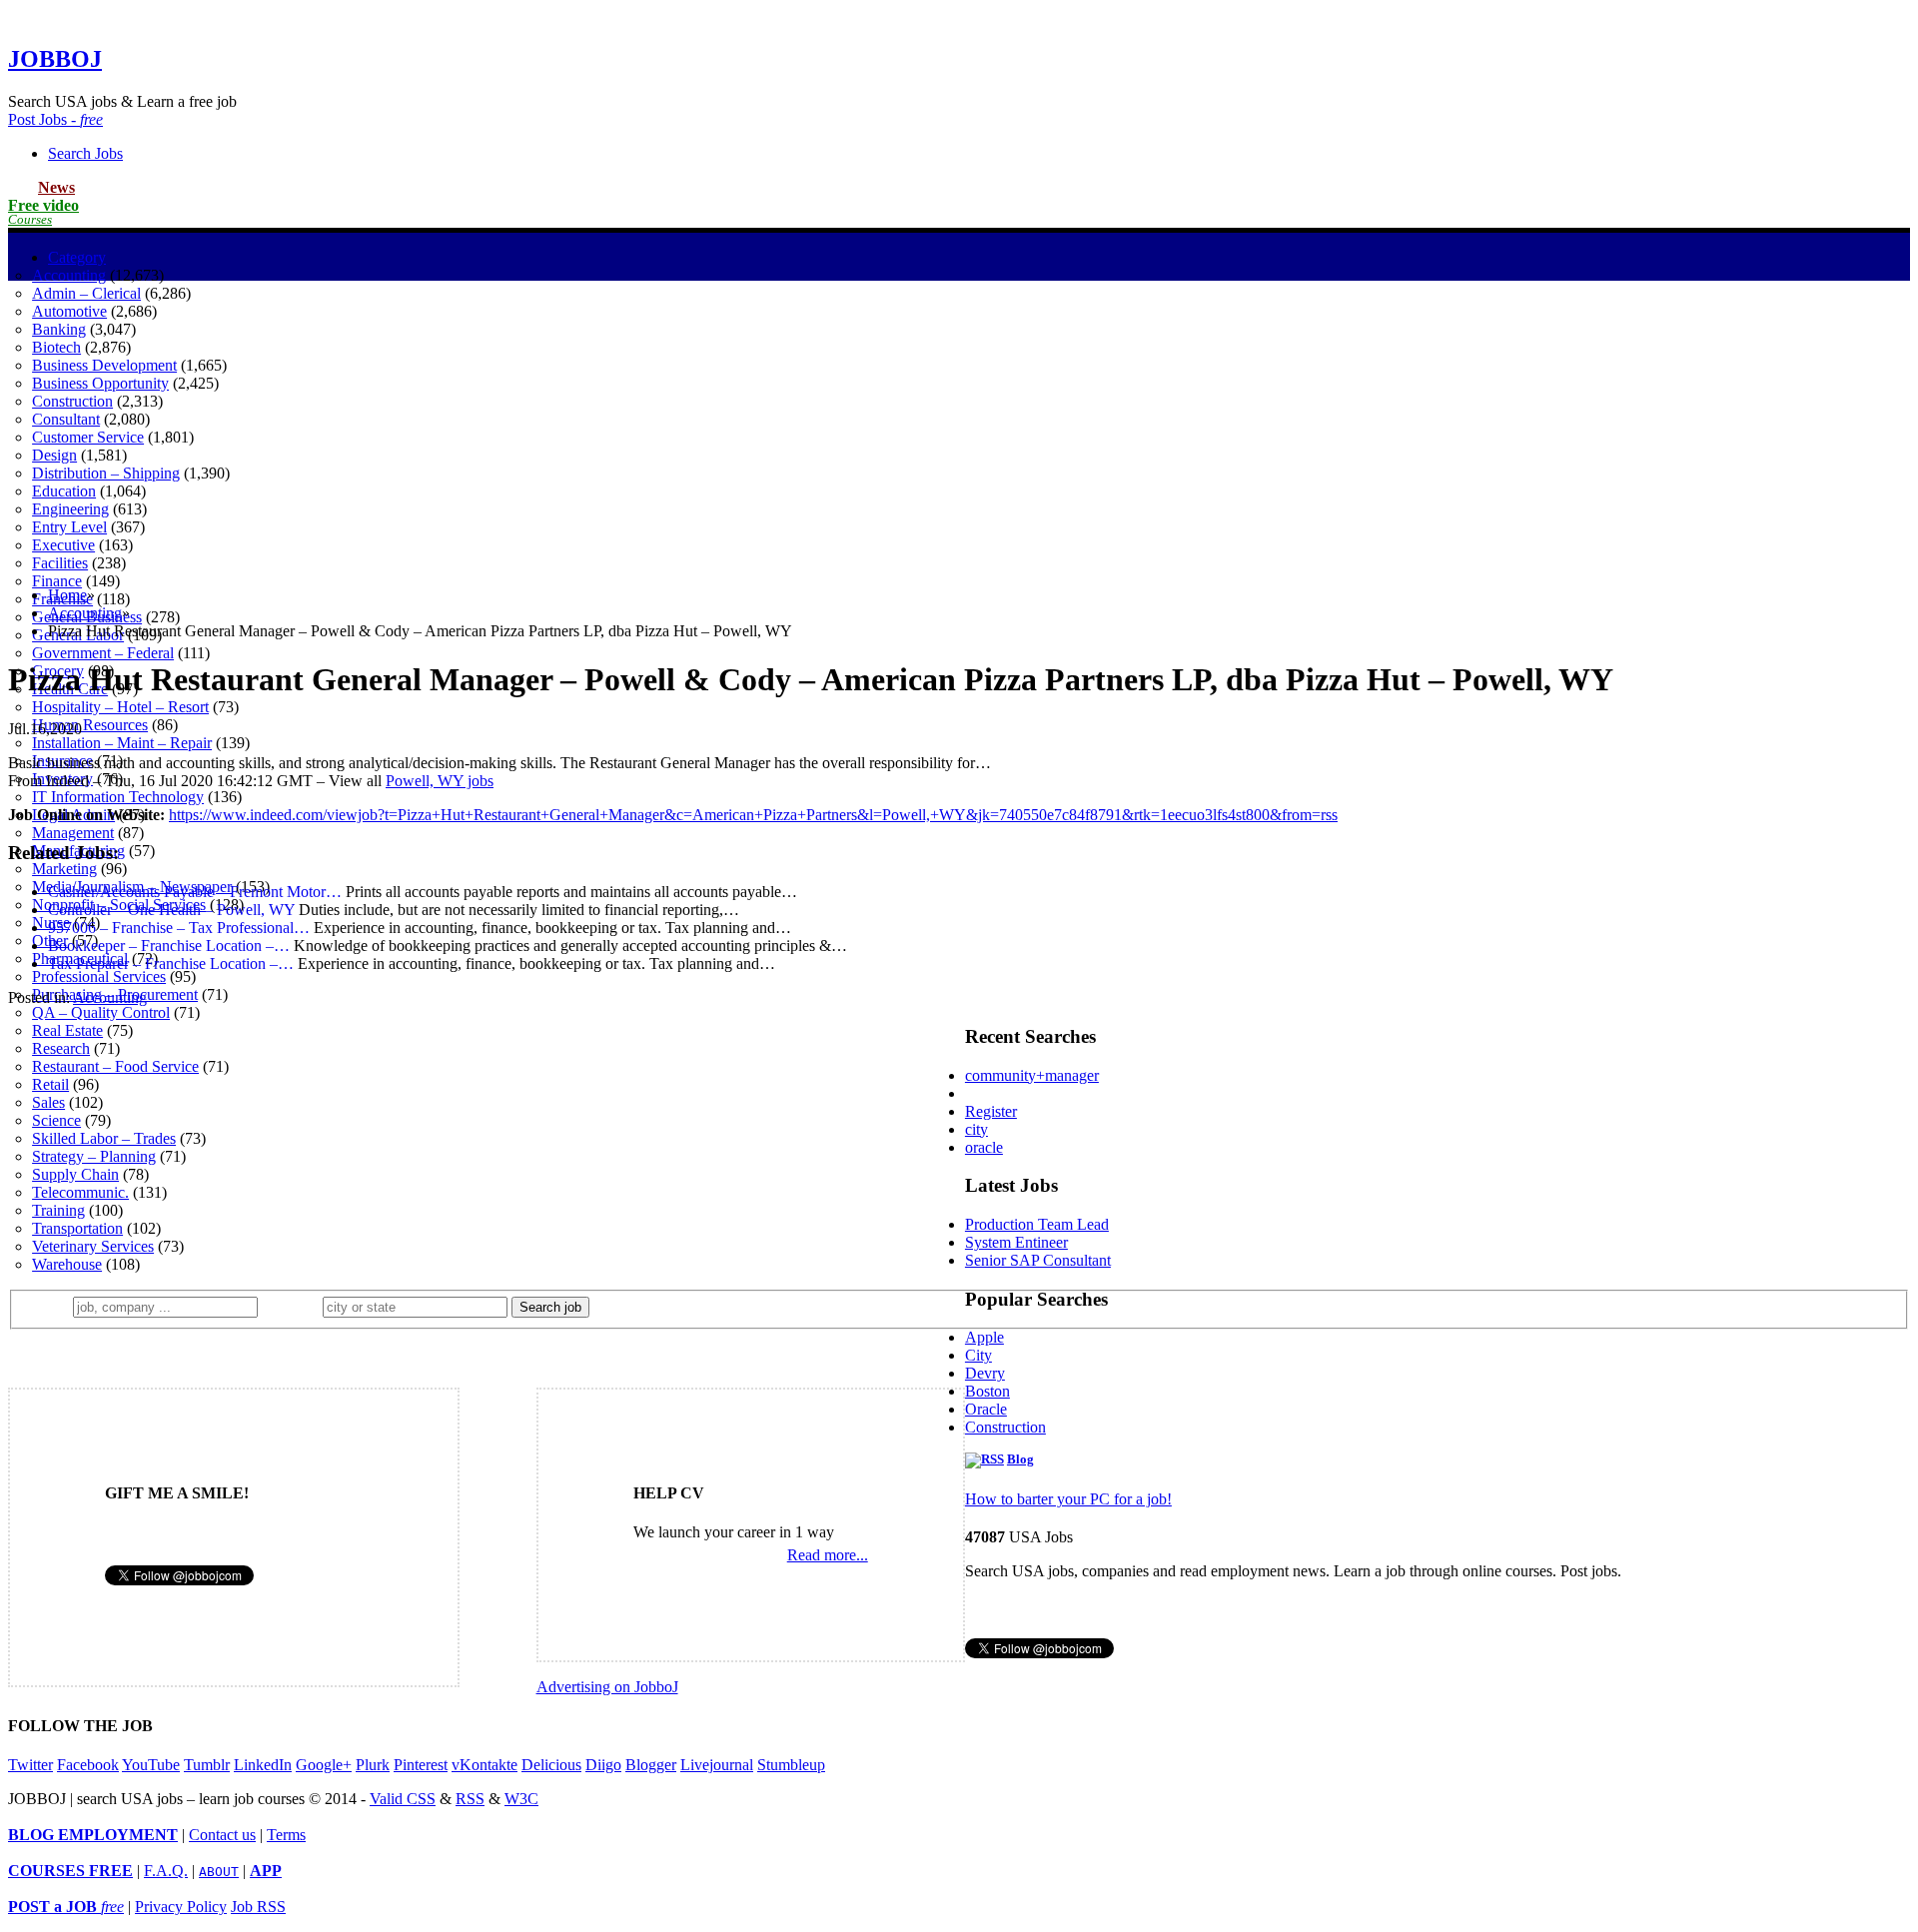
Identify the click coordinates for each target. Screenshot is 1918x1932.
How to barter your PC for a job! (1068, 1499)
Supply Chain (75, 1174)
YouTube (151, 1765)
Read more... (828, 1555)
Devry (985, 1373)
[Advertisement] (959, 431)
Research (61, 1048)
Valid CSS (403, 1799)
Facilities (60, 563)
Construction (72, 401)
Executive (63, 545)
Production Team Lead (1037, 1224)
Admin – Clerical (86, 293)
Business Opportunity (100, 383)
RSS (470, 1799)
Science (56, 1120)
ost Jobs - (55, 119)
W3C (521, 1799)
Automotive (69, 311)
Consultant (66, 419)
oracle (984, 1147)
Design (54, 455)
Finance (57, 581)
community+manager (1032, 1075)
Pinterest (421, 1765)
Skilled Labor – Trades (104, 1138)
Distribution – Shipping (106, 473)
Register (991, 1111)
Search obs (85, 153)
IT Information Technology (118, 797)
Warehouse (67, 1264)
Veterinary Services (93, 1246)
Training (58, 1210)
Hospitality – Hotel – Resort (120, 707)
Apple (984, 1337)
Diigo (603, 1765)
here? (294, 1306)
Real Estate (67, 1030)
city (976, 1129)
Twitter (30, 1765)
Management (73, 833)
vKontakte (484, 1765)
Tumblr (207, 1765)
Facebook (88, 1765)
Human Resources (90, 725)
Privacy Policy (181, 1907)
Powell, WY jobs (440, 781)
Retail (50, 1084)
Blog (1020, 1459)
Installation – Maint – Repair (122, 743)
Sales (48, 1102)
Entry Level (69, 527)
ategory (77, 257)
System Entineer (1016, 1242)
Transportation (77, 1228)
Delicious (551, 1765)
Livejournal (717, 1765)
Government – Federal (103, 653)
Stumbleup (791, 1765)
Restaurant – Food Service (115, 1066)
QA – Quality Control (101, 1012)
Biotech (56, 347)
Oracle (986, 1409)
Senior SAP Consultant (1038, 1260)
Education (64, 491)
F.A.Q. (166, 1871)
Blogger (651, 1765)
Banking (59, 329)
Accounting (69, 275)
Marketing (64, 869)
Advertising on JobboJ (607, 1687)
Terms (286, 1835)
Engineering (70, 509)
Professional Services (99, 976)
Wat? (48, 1306)
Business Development (104, 365)
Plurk (373, 1765)
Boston (987, 1391)
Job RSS (258, 1907)
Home (67, 595)
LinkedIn (263, 1765)
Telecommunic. (80, 1192)
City (978, 1355)
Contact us (222, 1835)
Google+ (324, 1765)
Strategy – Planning (94, 1156)
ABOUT (219, 1872)
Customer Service (88, 437)
